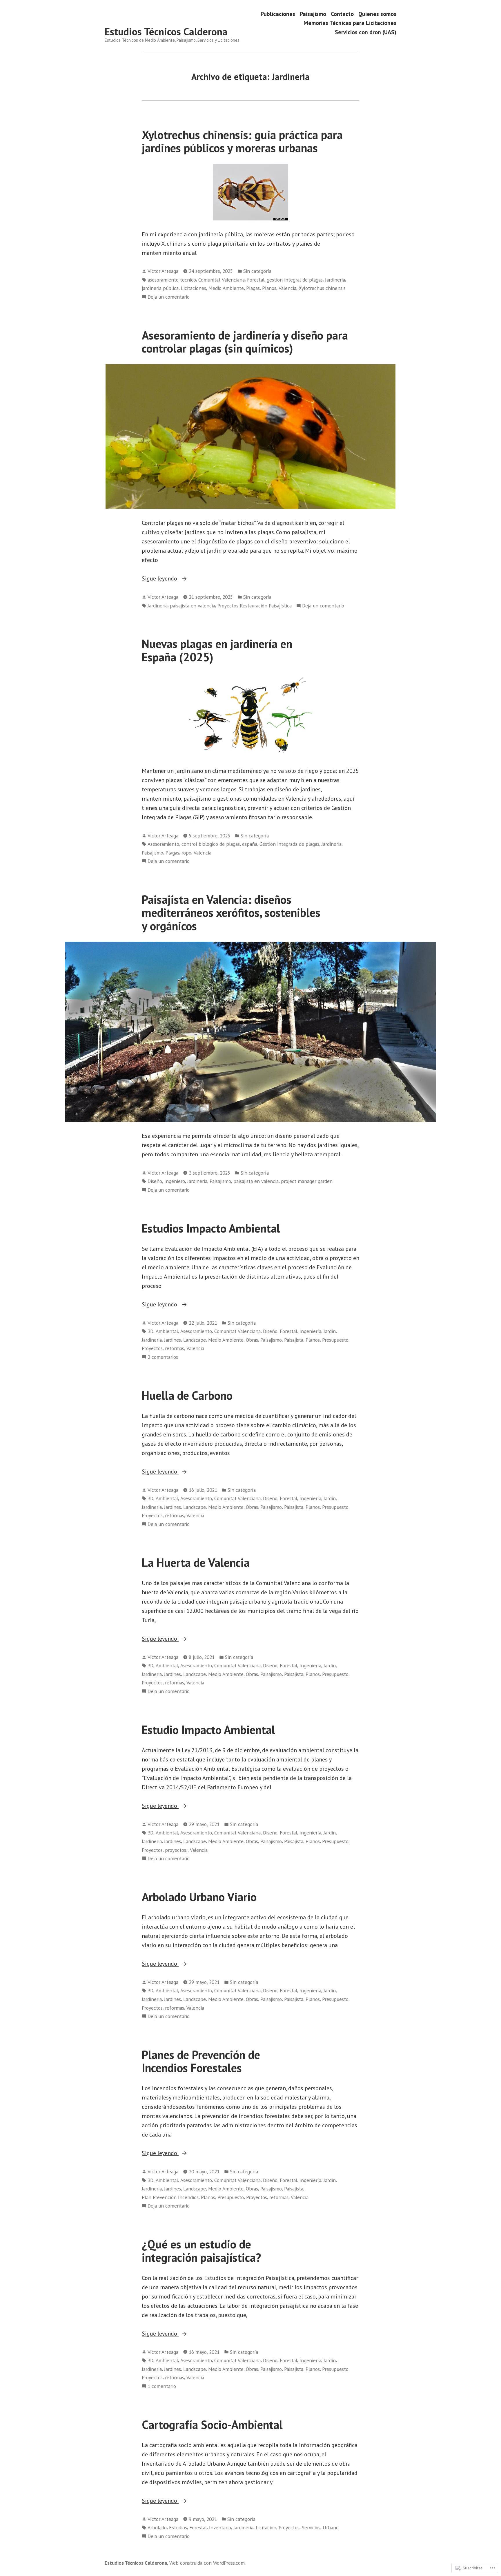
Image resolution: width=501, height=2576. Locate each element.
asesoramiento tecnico (172, 280)
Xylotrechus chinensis (322, 288)
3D (150, 1331)
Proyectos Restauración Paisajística (255, 606)
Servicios (311, 2527)
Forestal (256, 280)
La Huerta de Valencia (196, 1562)
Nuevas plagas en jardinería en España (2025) (217, 650)
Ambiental (167, 1331)
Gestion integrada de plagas (289, 844)
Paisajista (294, 1340)
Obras (252, 1340)
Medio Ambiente (226, 288)
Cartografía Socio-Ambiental (212, 2425)
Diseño (155, 1181)
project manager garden (307, 1181)
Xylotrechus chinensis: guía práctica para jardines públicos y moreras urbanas (242, 141)
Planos (269, 288)
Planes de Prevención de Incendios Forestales (201, 2061)
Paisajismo (313, 14)
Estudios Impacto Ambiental (211, 1228)
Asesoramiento (163, 844)
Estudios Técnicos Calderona (166, 32)
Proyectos (152, 1348)
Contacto (342, 14)
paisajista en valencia (193, 606)
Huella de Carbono (187, 1395)
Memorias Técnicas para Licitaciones (350, 23)
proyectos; (176, 1850)
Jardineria (335, 280)
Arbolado (157, 2527)
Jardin (330, 1331)
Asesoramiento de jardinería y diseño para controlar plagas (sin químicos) (245, 342)
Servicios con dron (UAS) (366, 32)
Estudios (178, 2527)
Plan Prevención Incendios (170, 2197)
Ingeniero (175, 1181)
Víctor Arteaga (163, 271)
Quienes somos (377, 14)
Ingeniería (310, 1331)
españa (250, 844)
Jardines (173, 1340)
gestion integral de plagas (295, 280)
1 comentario (162, 2386)
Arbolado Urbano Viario (199, 1897)
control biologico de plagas (211, 844)
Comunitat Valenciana (222, 280)
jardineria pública (160, 288)
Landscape (195, 1340)
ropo (186, 853)
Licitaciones (194, 288)
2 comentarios (163, 1357)
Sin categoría (257, 271)
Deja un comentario (169, 297)
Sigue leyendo (160, 579)
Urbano (331, 2527)
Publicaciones (278, 14)
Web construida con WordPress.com (207, 2563)
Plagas (253, 288)
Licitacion (266, 2527)
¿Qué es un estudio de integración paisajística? (201, 2251)
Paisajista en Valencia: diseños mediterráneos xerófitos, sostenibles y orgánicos (231, 913)
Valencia (287, 288)
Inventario (220, 2527)
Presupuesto (335, 1340)
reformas (175, 1348)
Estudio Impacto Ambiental (208, 1730)
